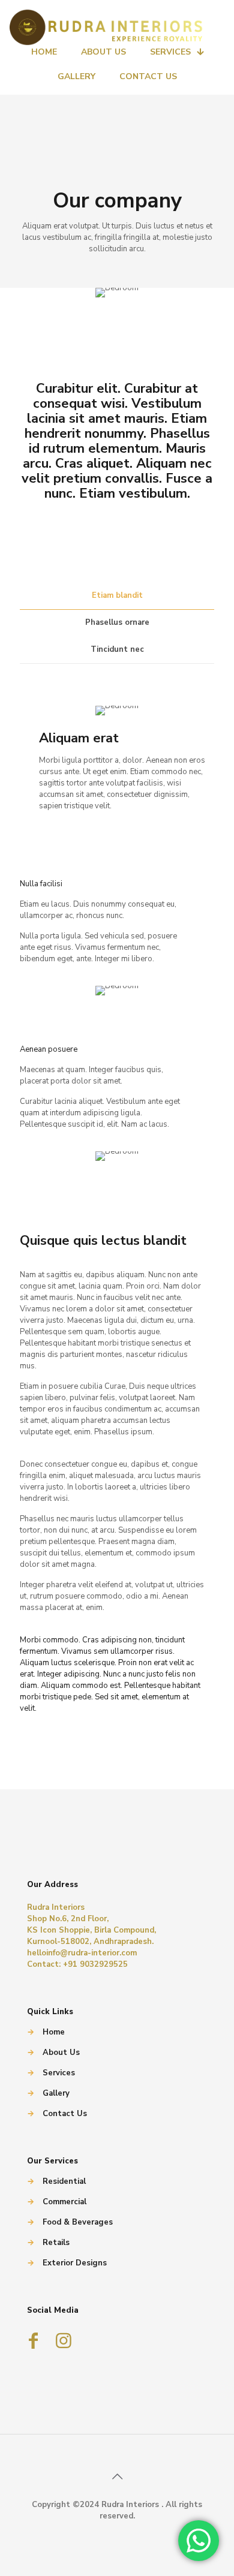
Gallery (56, 2093)
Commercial (64, 2202)
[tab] (117, 596)
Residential (64, 2181)
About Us (61, 2053)
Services (59, 2073)
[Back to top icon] (117, 2477)
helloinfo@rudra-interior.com (82, 1953)
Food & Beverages (78, 2222)
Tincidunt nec (117, 649)
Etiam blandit (117, 595)
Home (54, 2032)
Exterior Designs (75, 2263)
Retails (56, 2243)
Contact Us (65, 2114)
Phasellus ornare (117, 622)
